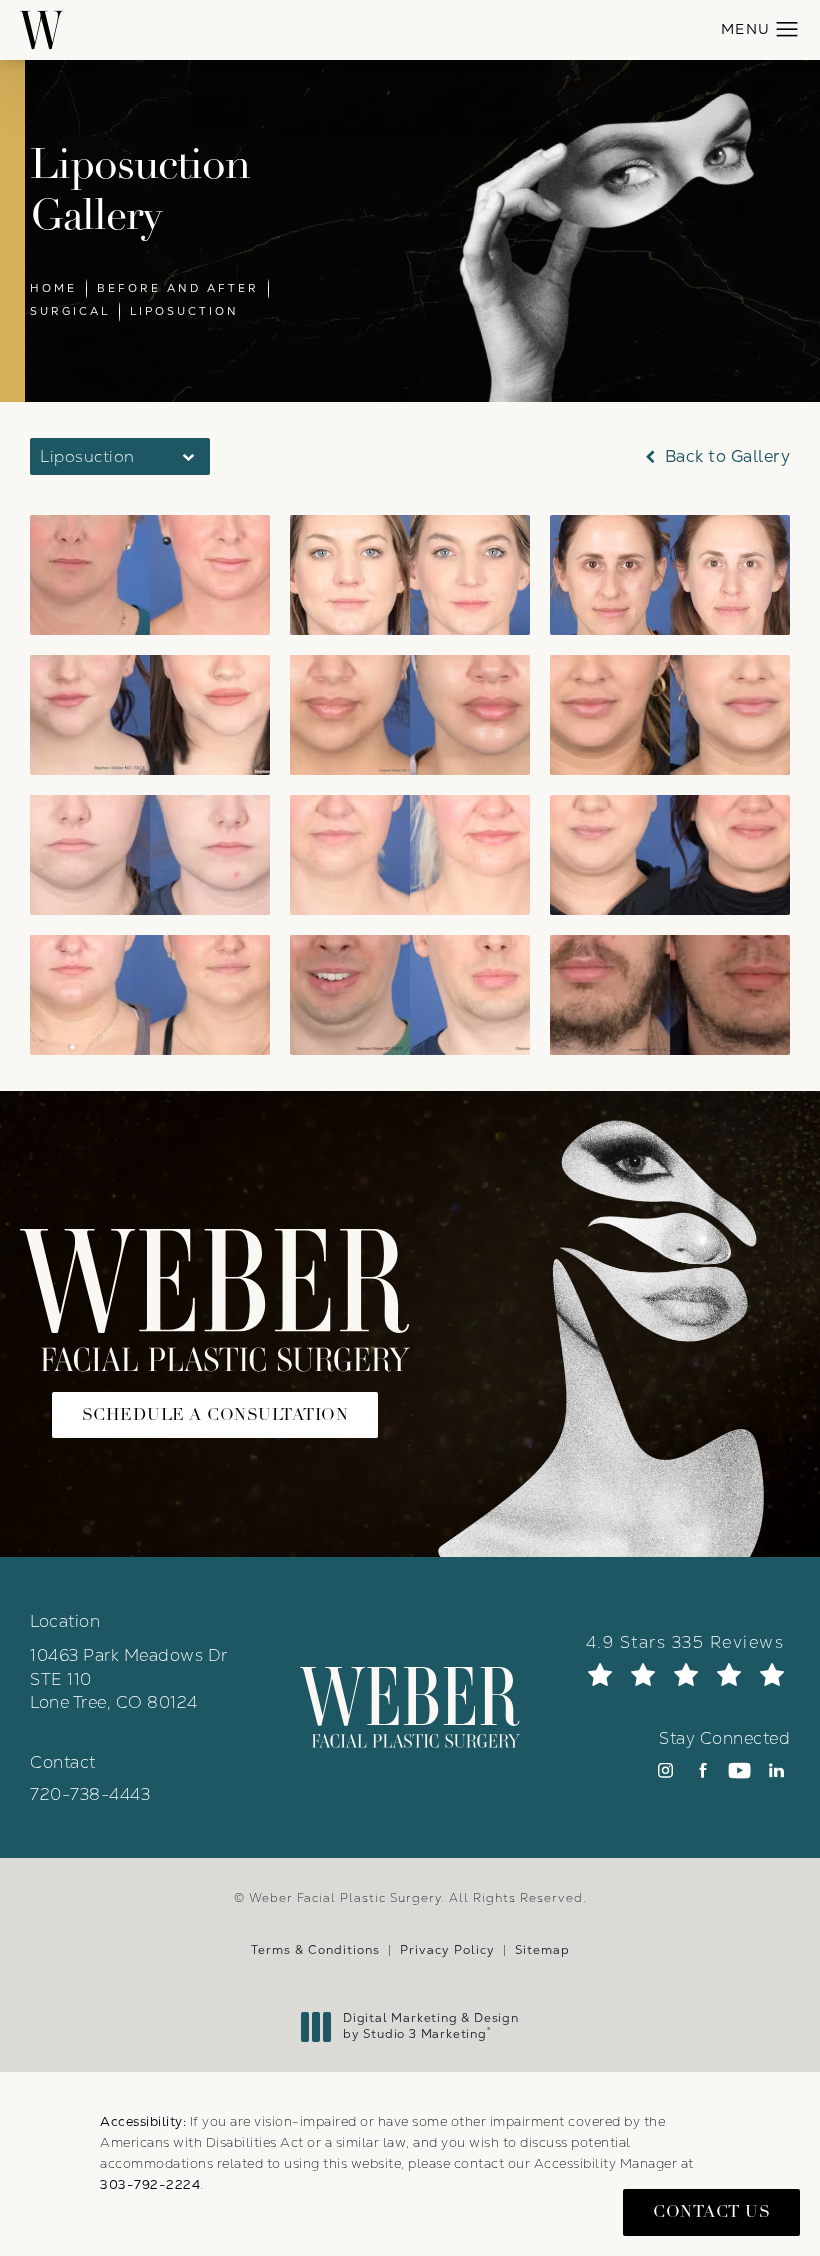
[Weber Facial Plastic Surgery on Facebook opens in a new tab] (702, 1770)
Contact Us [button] (711, 2211)
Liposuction (184, 311)
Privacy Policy (447, 1950)
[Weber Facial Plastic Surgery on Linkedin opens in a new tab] (776, 1770)
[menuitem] (665, 1770)
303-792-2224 (150, 2184)
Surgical (70, 311)
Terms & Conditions (315, 1950)
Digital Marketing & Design (430, 2026)
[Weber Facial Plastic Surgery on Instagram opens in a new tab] (665, 1770)
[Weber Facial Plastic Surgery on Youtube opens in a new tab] (739, 1770)
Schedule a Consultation (215, 1414)
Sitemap (542, 1950)
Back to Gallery (725, 456)
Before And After (178, 288)
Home (53, 288)
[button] (787, 30)
